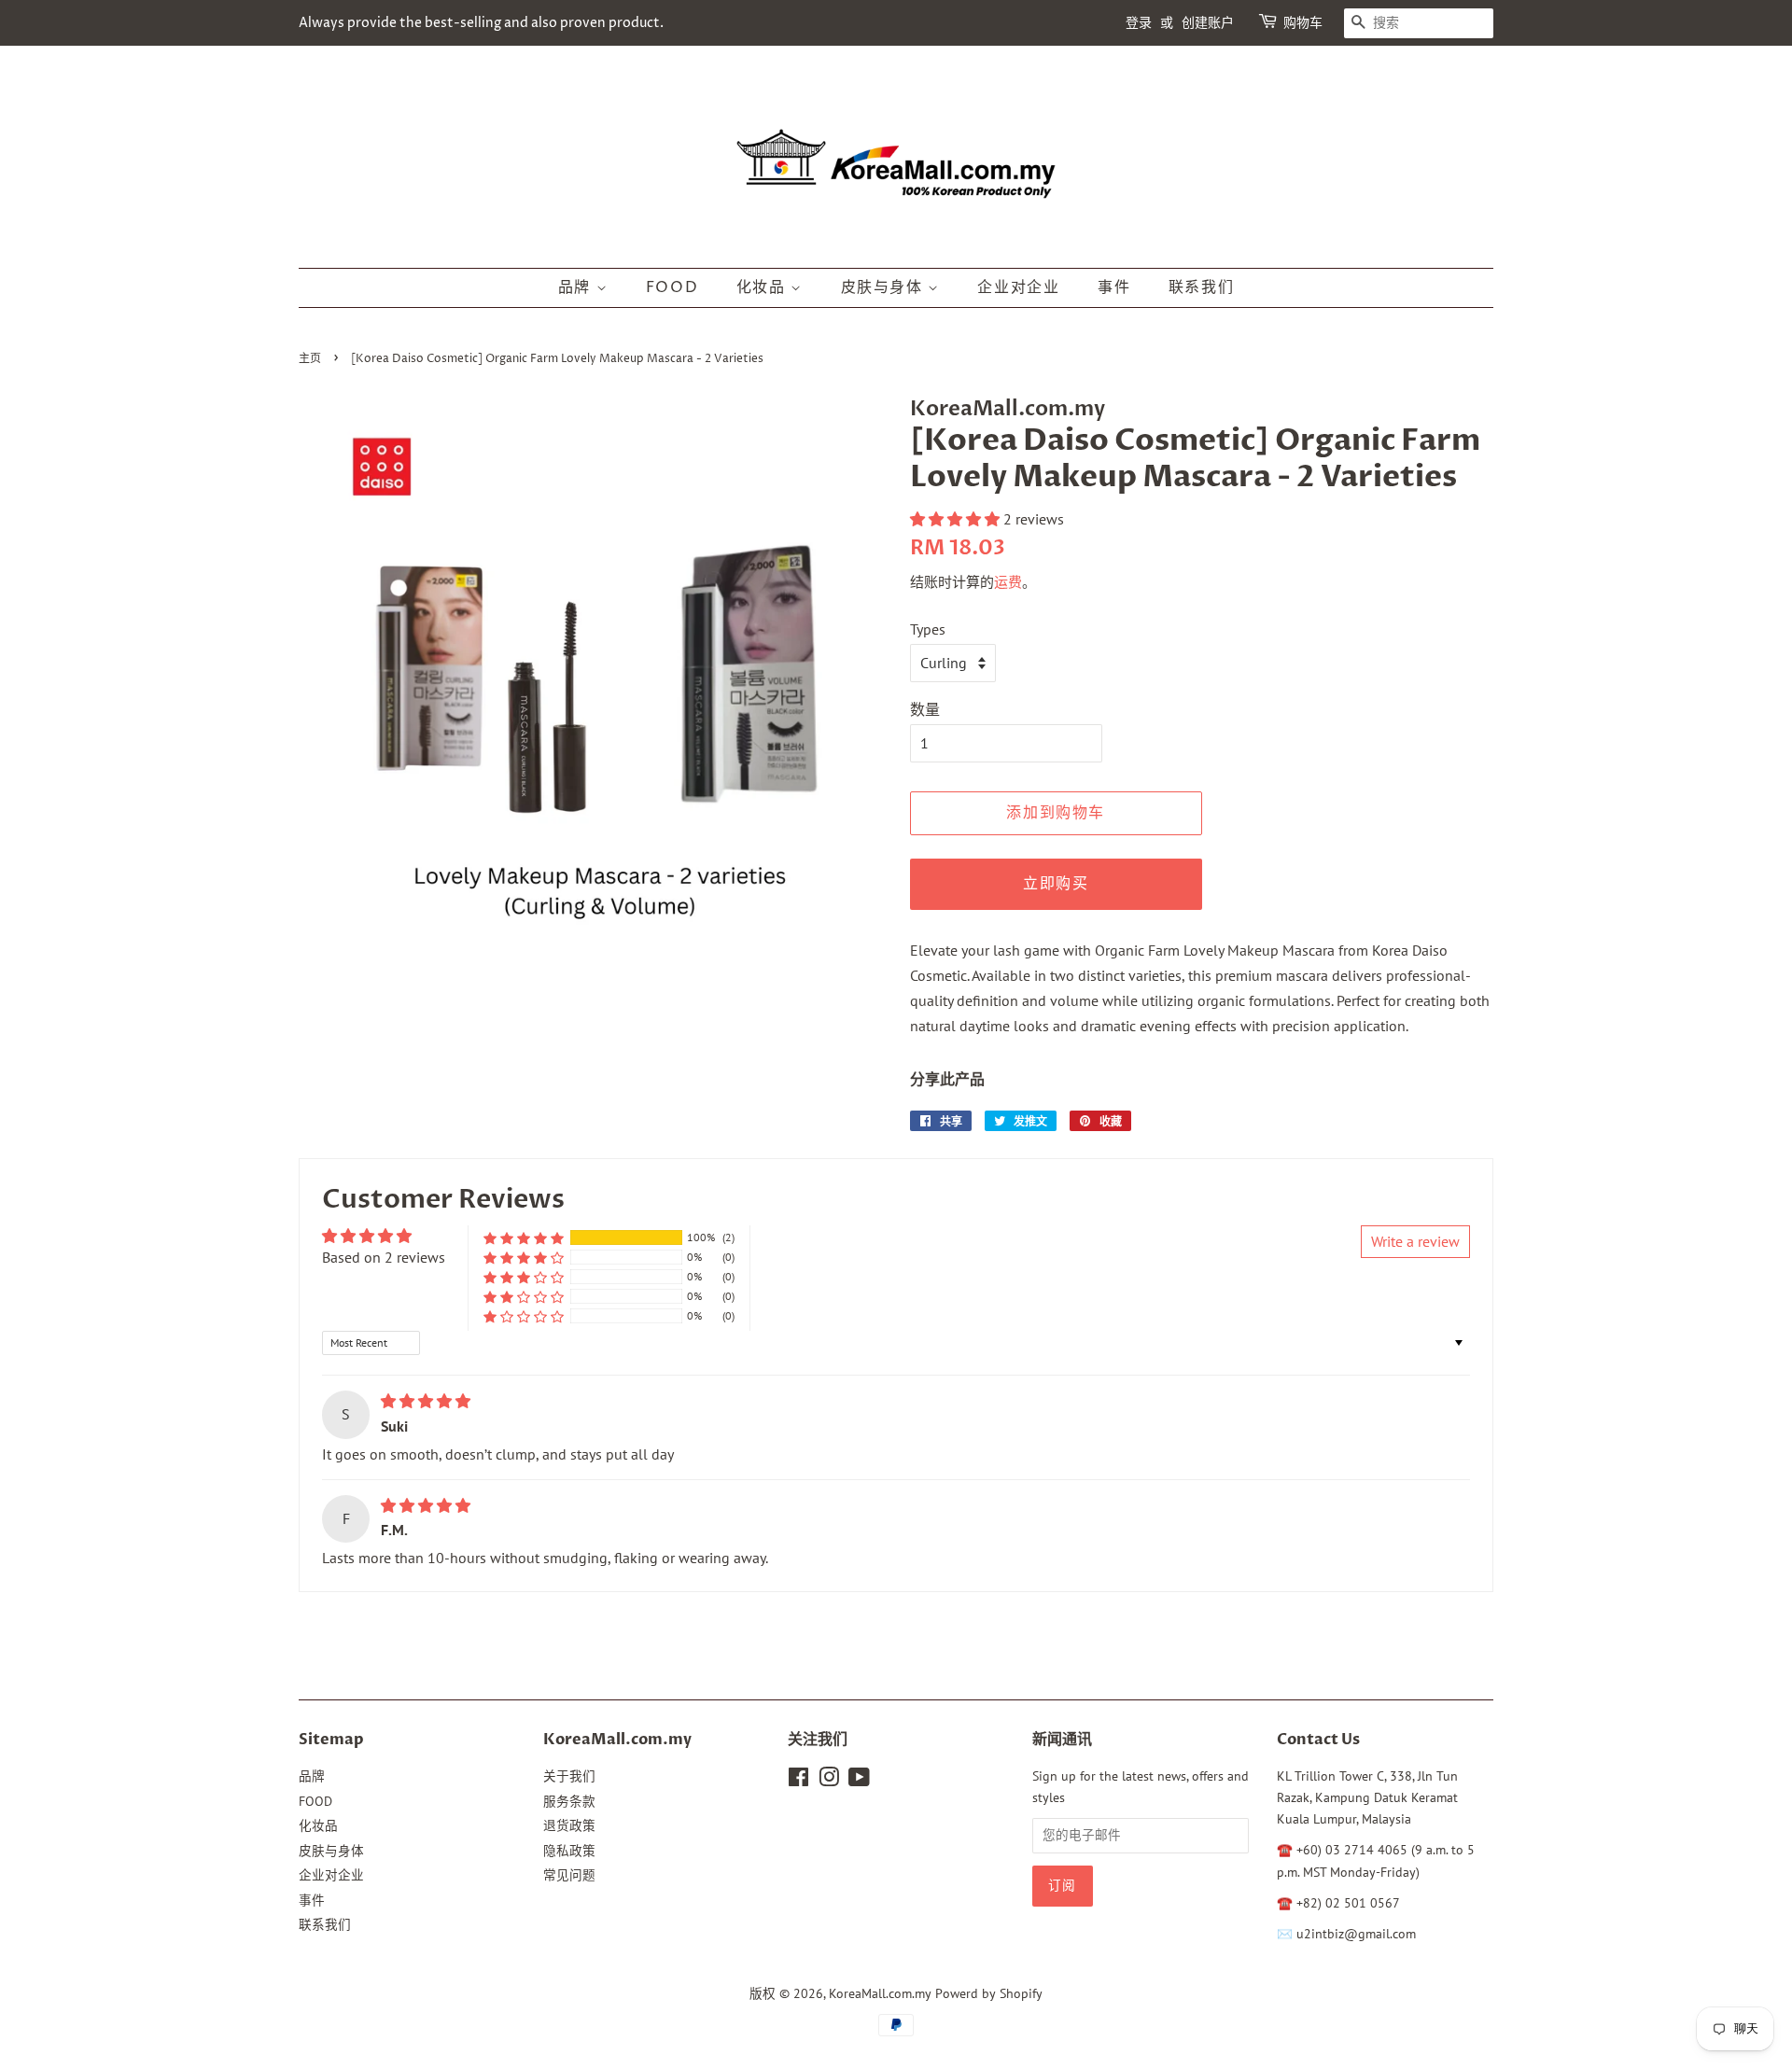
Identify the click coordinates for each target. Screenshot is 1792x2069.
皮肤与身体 (885, 287)
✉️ (1287, 1934)
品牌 (577, 287)
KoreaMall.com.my (880, 1993)
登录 (1139, 23)
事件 (1114, 287)
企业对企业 (1018, 287)
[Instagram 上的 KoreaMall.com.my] (829, 1781)
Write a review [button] (1415, 1241)
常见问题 (569, 1875)
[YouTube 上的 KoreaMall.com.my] (859, 1781)
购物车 (1303, 23)
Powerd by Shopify (989, 1993)
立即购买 (1056, 884)
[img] (426, 1401)
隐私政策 (569, 1851)
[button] (957, 519)
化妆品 (763, 287)
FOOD (672, 287)
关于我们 (569, 1776)
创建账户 (1208, 23)
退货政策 (569, 1825)
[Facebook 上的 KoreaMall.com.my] (798, 1781)
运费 (1008, 582)
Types (928, 629)
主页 (310, 359)
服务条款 (569, 1801)
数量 (925, 709)
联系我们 (1201, 287)
